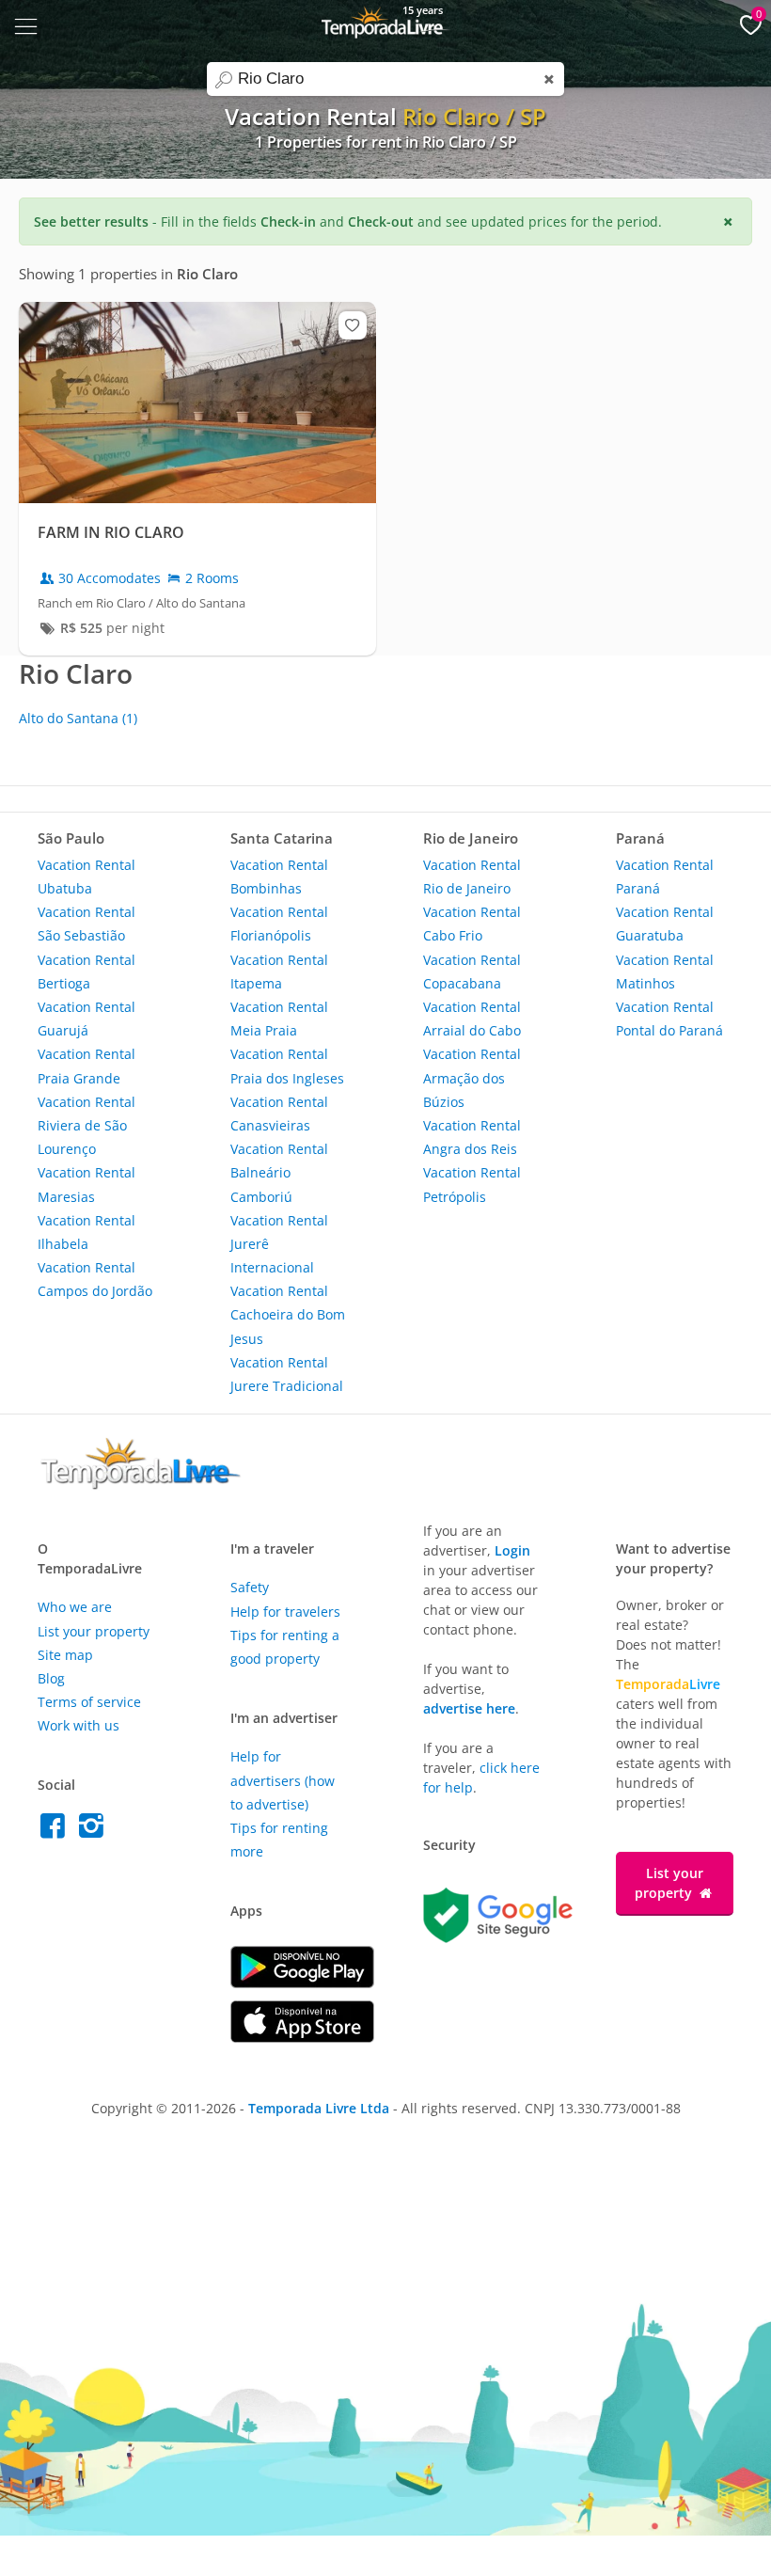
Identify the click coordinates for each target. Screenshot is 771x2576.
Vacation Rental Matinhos (665, 972)
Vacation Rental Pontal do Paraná (669, 1019)
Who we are (75, 1607)
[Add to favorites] (353, 325)
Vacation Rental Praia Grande (87, 1066)
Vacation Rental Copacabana (472, 972)
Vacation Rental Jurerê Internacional (279, 1244)
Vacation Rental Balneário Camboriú (279, 1172)
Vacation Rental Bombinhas (279, 877)
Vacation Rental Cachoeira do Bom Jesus (288, 1314)
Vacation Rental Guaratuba (665, 924)
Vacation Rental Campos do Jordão (95, 1279)
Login (512, 1550)
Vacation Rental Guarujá (87, 1019)
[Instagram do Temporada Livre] (94, 1831)
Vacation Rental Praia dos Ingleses (287, 1066)
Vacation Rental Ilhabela (87, 1232)
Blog (51, 1678)
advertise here (469, 1708)
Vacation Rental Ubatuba (87, 877)
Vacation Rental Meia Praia (279, 1019)
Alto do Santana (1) (78, 718)
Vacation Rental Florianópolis (279, 924)
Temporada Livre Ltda (319, 2108)
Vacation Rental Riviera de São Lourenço (87, 1125)
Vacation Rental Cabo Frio (472, 924)
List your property (94, 1631)
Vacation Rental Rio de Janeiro (472, 877)
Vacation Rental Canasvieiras (279, 1114)
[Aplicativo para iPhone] (302, 2038)
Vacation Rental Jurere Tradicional (287, 1374)
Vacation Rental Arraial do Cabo (472, 1019)
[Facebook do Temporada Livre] (57, 1831)
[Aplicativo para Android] (302, 1983)
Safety (250, 1587)
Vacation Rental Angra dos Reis (472, 1137)
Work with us (79, 1725)
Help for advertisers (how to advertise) (283, 1780)
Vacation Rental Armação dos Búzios (472, 1077)
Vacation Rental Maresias (87, 1184)
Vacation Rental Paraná (665, 877)
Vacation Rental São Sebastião (87, 924)
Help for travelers (285, 1612)
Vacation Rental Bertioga (87, 972)
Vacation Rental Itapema (279, 972)
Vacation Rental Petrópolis (472, 1184)
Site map (65, 1655)
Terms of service (89, 1702)
